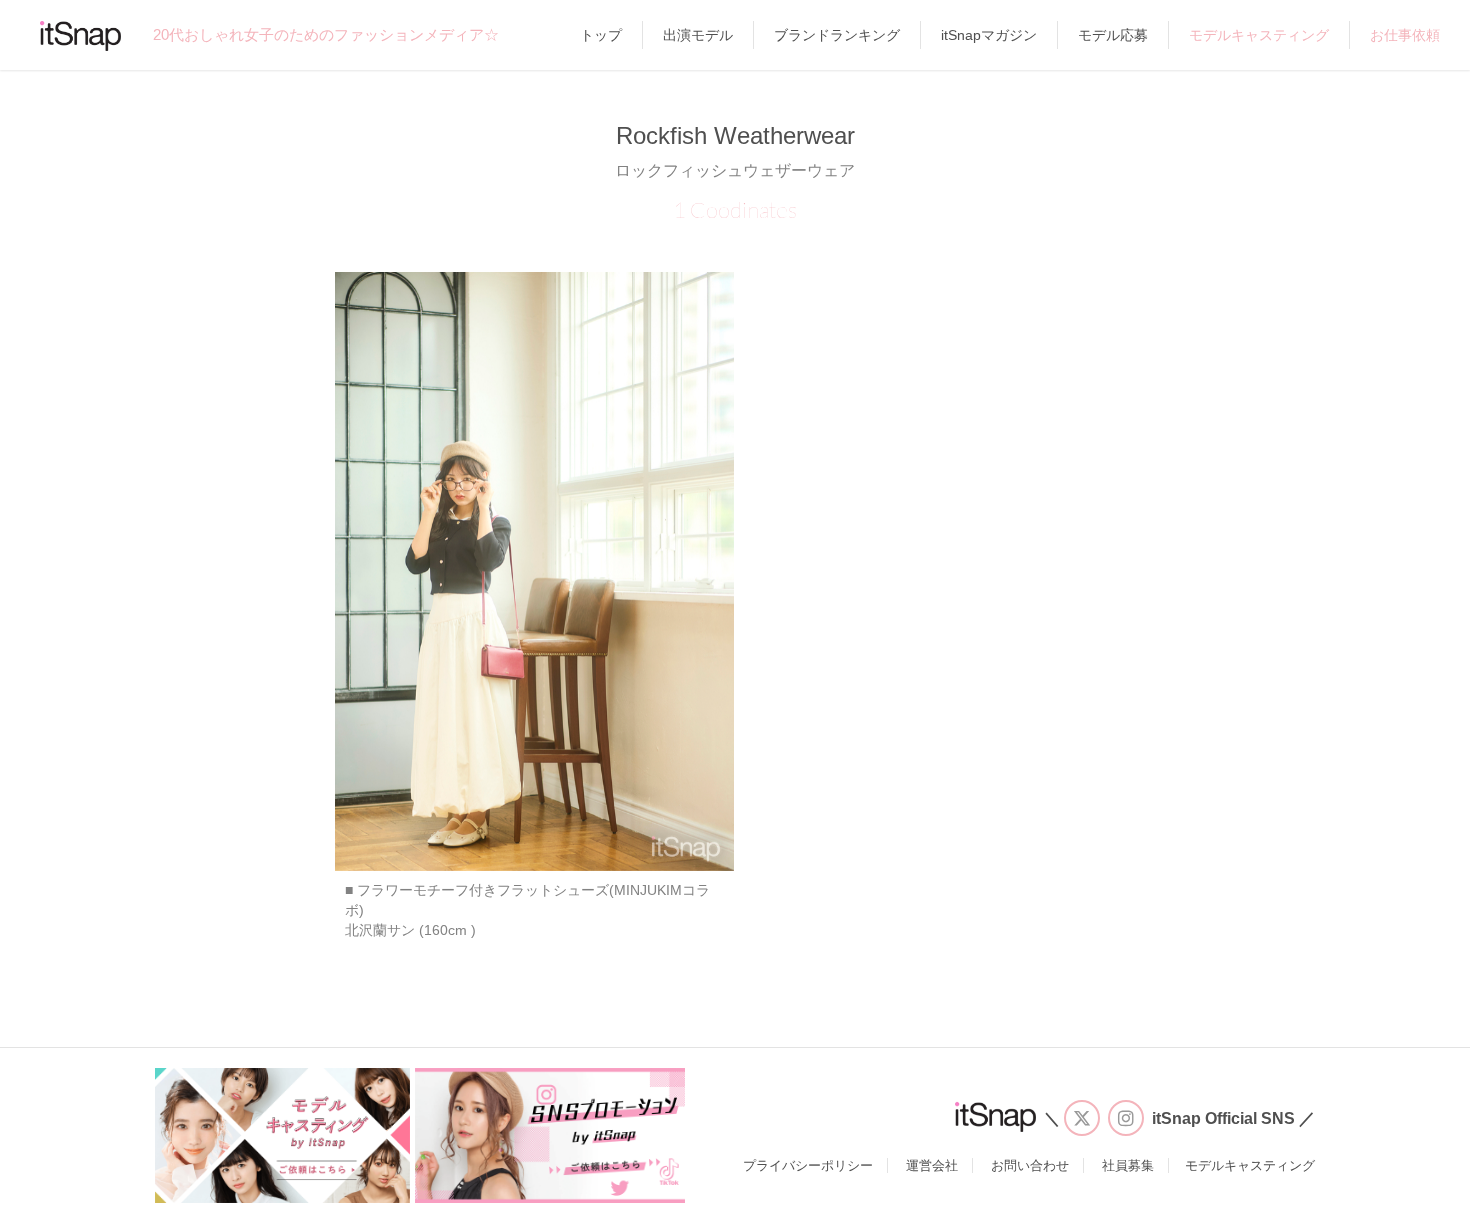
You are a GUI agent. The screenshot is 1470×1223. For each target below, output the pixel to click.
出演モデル (698, 35)
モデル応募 (1113, 35)
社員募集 (1128, 1165)
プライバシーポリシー (808, 1165)
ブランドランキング (837, 35)
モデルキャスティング (1259, 35)
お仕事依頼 (1405, 35)
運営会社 (932, 1165)
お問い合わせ (1030, 1165)
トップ (601, 35)
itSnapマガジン (989, 35)
